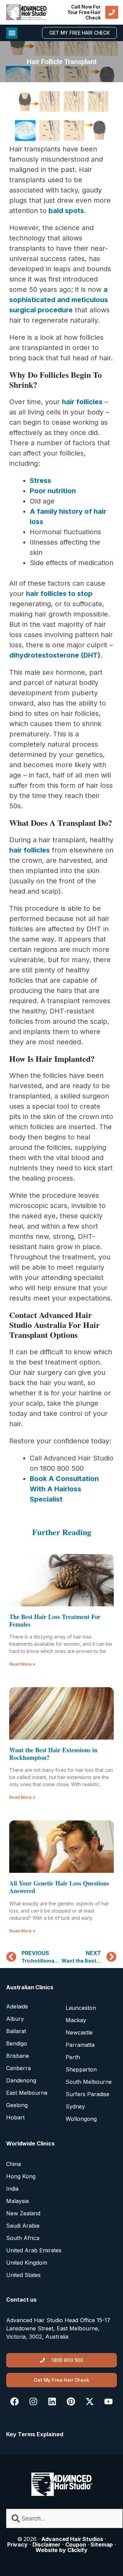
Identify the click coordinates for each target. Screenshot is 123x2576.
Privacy (17, 2544)
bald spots (66, 211)
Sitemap (102, 2544)
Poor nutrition (53, 491)
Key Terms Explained (35, 2434)
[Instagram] (33, 2401)
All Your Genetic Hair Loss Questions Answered (59, 1887)
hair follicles (82, 402)
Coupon (76, 2544)
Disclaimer (47, 2544)
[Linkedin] (52, 2401)
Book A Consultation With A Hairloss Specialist (64, 1489)
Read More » (22, 1664)
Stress (40, 481)
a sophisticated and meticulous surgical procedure (59, 300)
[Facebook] (15, 2401)
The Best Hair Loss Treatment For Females (55, 1620)
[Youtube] (108, 2401)
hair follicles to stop (59, 594)
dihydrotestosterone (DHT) (55, 655)
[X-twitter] (90, 2401)
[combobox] (64, 2518)
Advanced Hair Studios (72, 2539)
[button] (12, 33)
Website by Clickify (61, 2550)
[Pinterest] (71, 2401)
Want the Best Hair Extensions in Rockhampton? (53, 1754)
